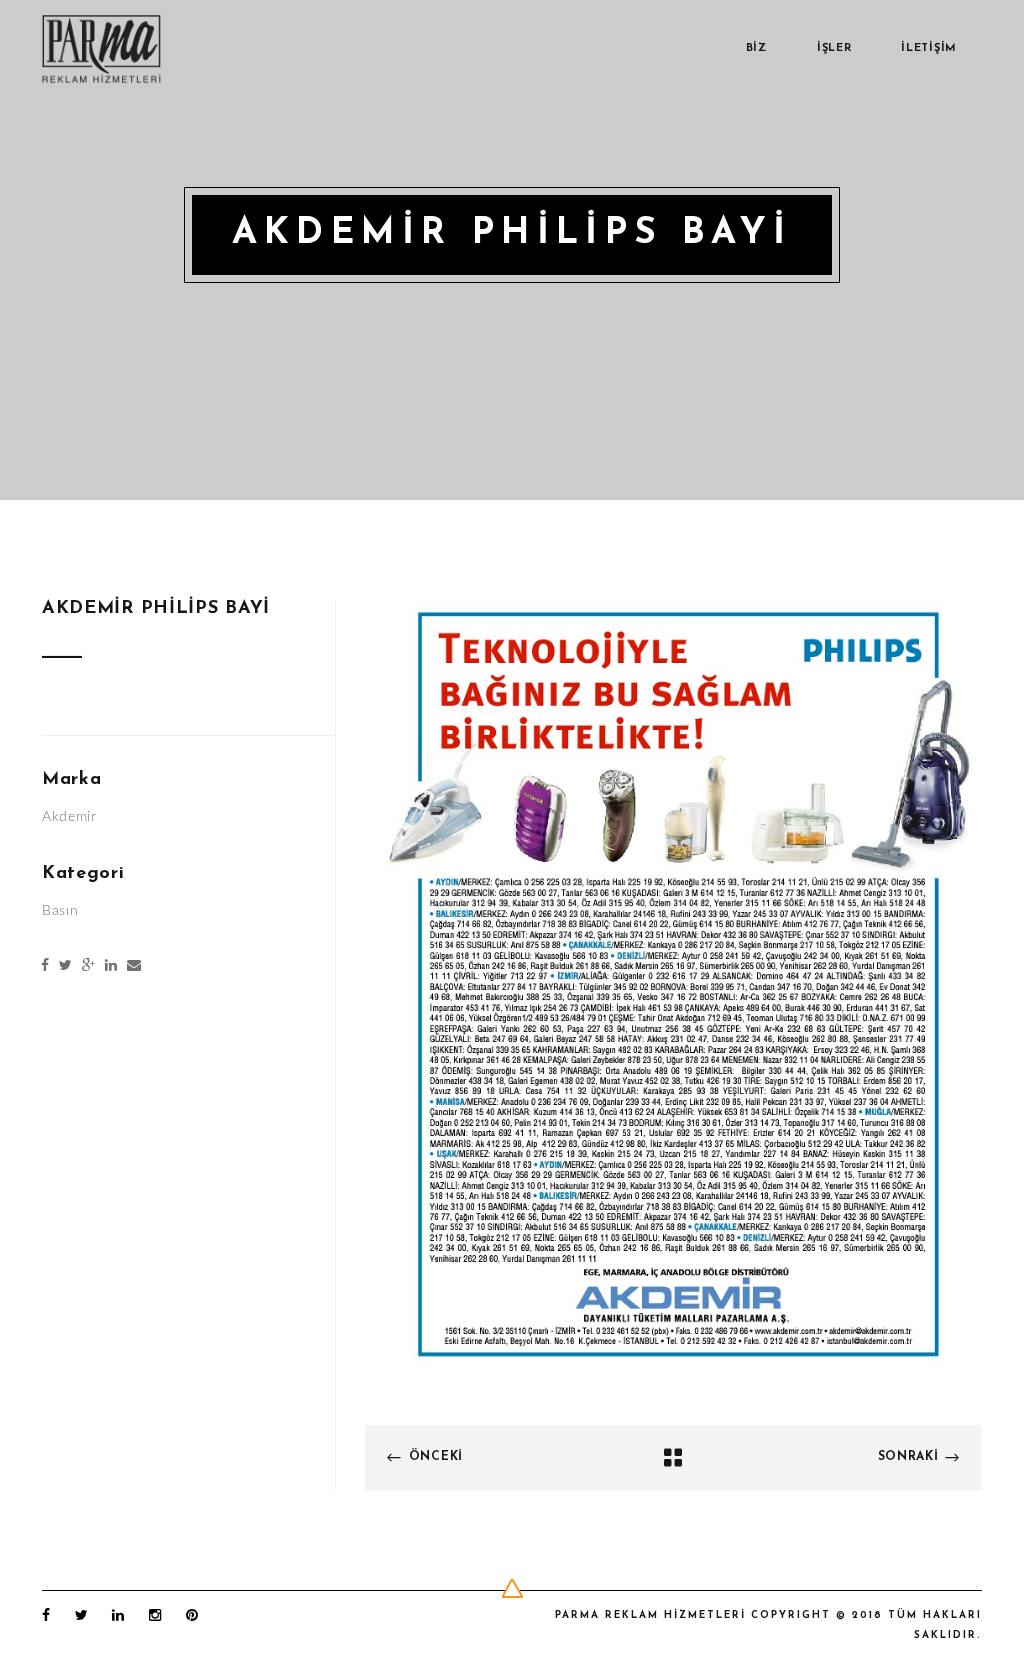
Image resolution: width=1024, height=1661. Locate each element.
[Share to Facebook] (45, 966)
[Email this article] (134, 966)
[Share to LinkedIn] (111, 966)
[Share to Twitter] (65, 966)
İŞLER (834, 48)
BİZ (756, 48)
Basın (60, 911)
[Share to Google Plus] (88, 966)
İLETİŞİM (929, 48)
